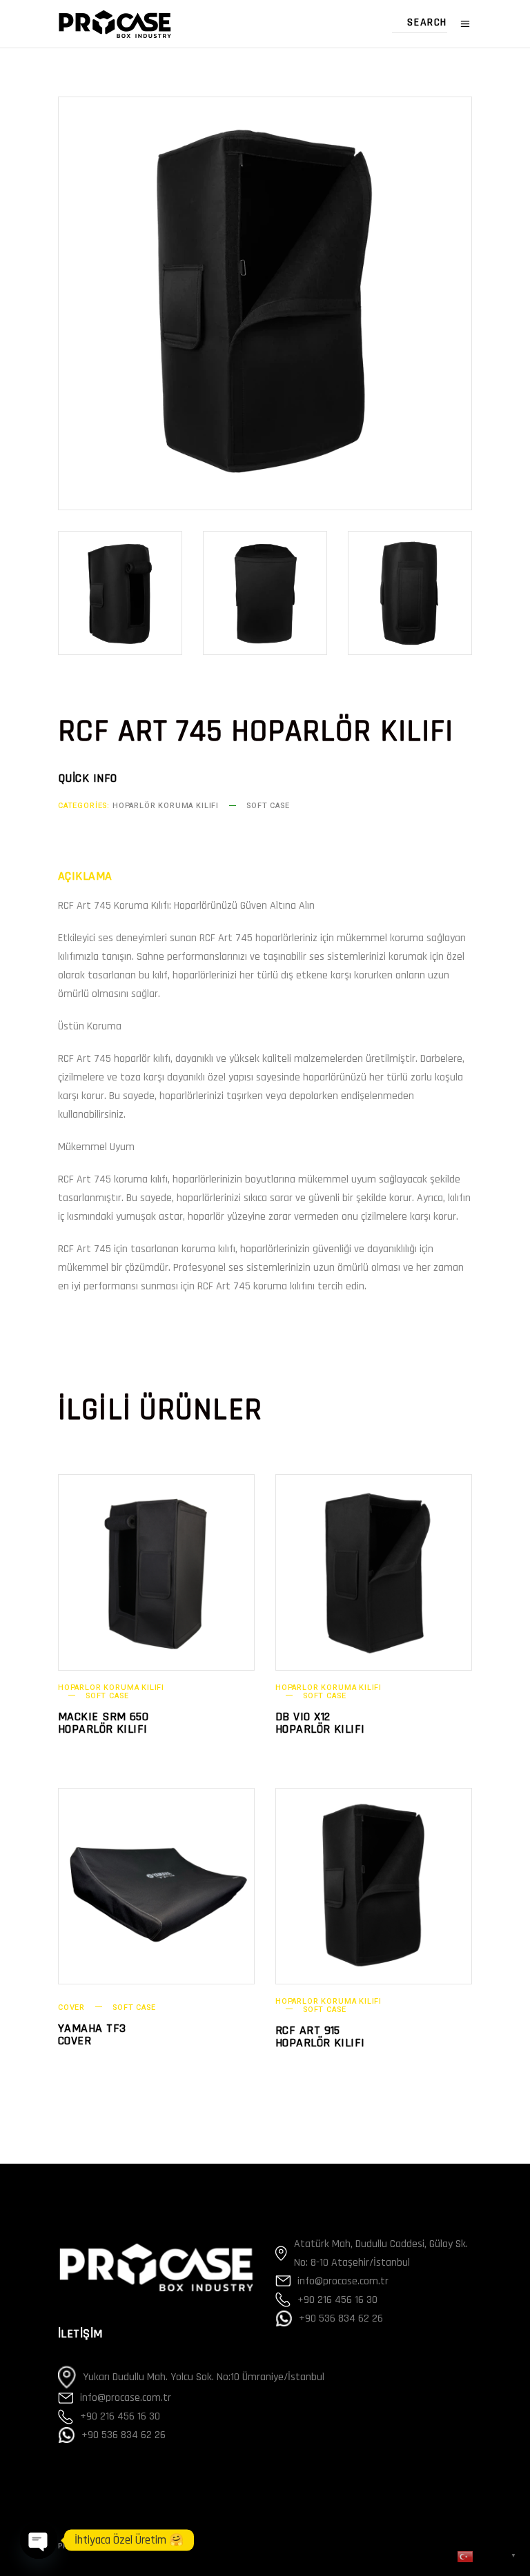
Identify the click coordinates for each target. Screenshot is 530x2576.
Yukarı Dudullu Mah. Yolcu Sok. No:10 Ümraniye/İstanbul (204, 2377)
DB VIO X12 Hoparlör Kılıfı (320, 1723)
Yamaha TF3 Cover (92, 2034)
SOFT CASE (268, 806)
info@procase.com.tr (126, 2398)
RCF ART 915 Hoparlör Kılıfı (320, 2036)
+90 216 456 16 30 (120, 2416)
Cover (71, 2008)
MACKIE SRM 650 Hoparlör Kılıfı (103, 1723)
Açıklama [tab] (85, 876)
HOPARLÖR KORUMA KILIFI (166, 806)
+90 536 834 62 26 (124, 2435)
